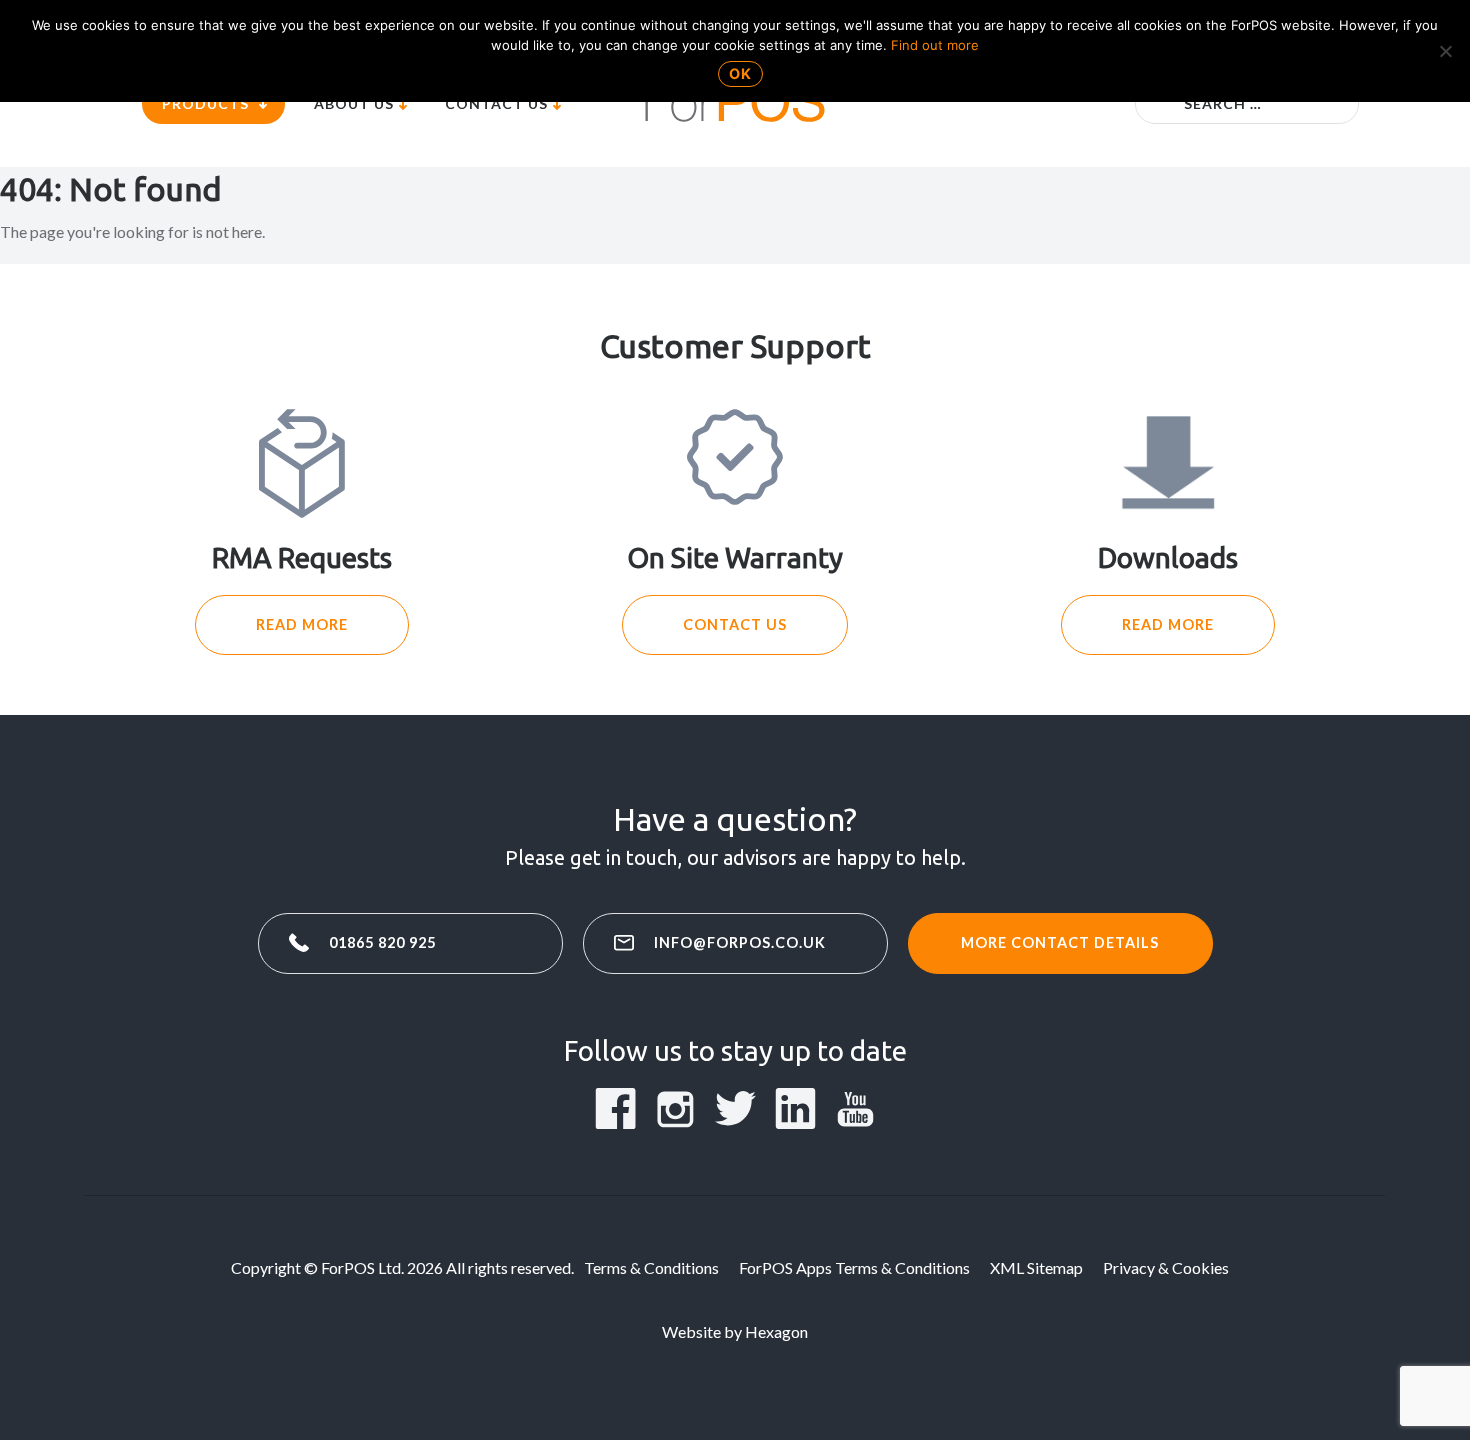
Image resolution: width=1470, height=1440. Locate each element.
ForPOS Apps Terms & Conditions (854, 1267)
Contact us (735, 624)
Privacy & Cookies (1166, 1267)
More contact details (1060, 942)
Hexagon (776, 1331)
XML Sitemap (1036, 1267)
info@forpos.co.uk (740, 942)
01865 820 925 (382, 942)
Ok (740, 73)
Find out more (935, 45)
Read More (302, 624)
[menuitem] (213, 103)
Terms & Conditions (651, 1267)
